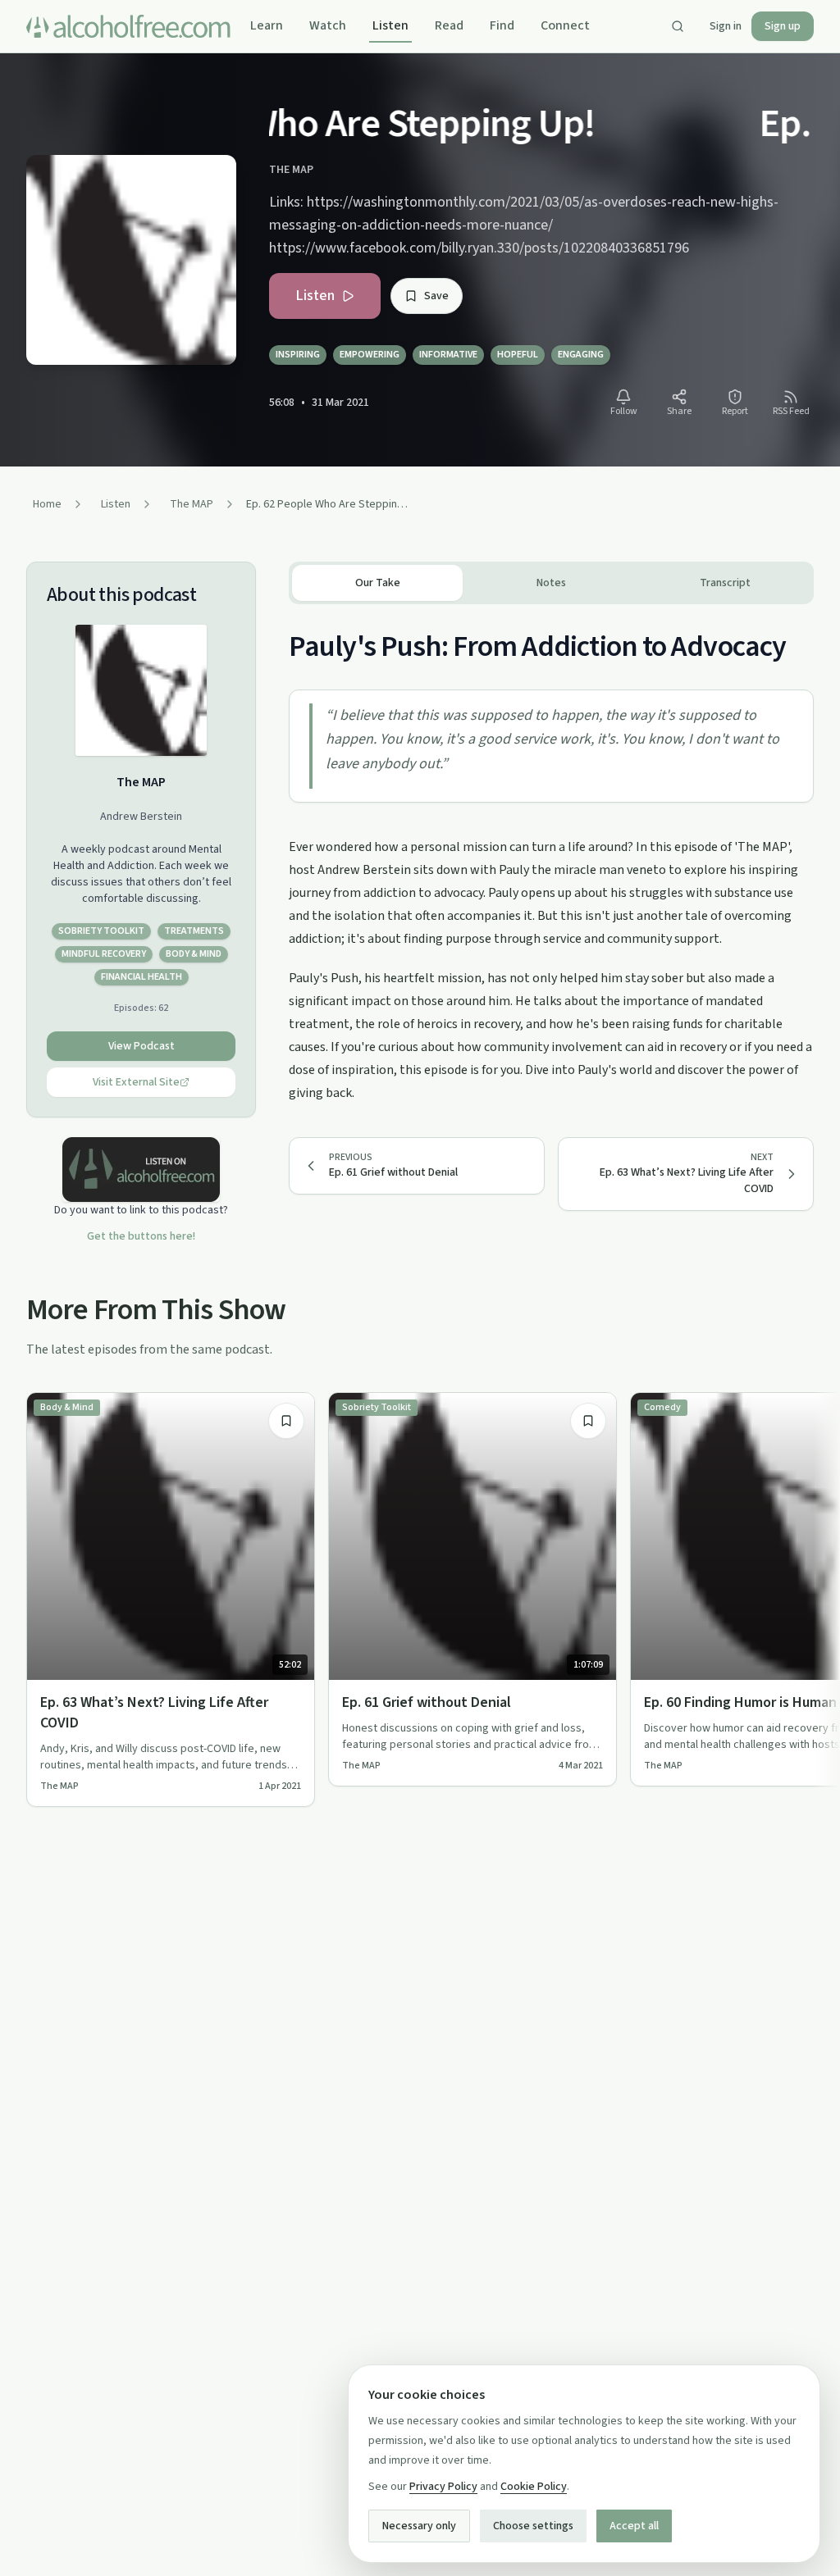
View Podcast (142, 1046)
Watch (328, 25)
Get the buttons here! (141, 1236)
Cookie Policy (534, 2487)
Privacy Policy (443, 2487)
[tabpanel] (551, 854)
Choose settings (533, 2526)
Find (502, 25)
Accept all (634, 2526)
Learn (267, 25)
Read (449, 25)
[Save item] (286, 1421)
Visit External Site (136, 1082)
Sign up (783, 26)
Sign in (726, 26)
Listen (390, 25)
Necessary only (419, 2526)
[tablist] (551, 583)
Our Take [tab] (378, 583)
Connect (565, 25)
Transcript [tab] (725, 583)
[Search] (678, 26)
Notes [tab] (551, 583)
